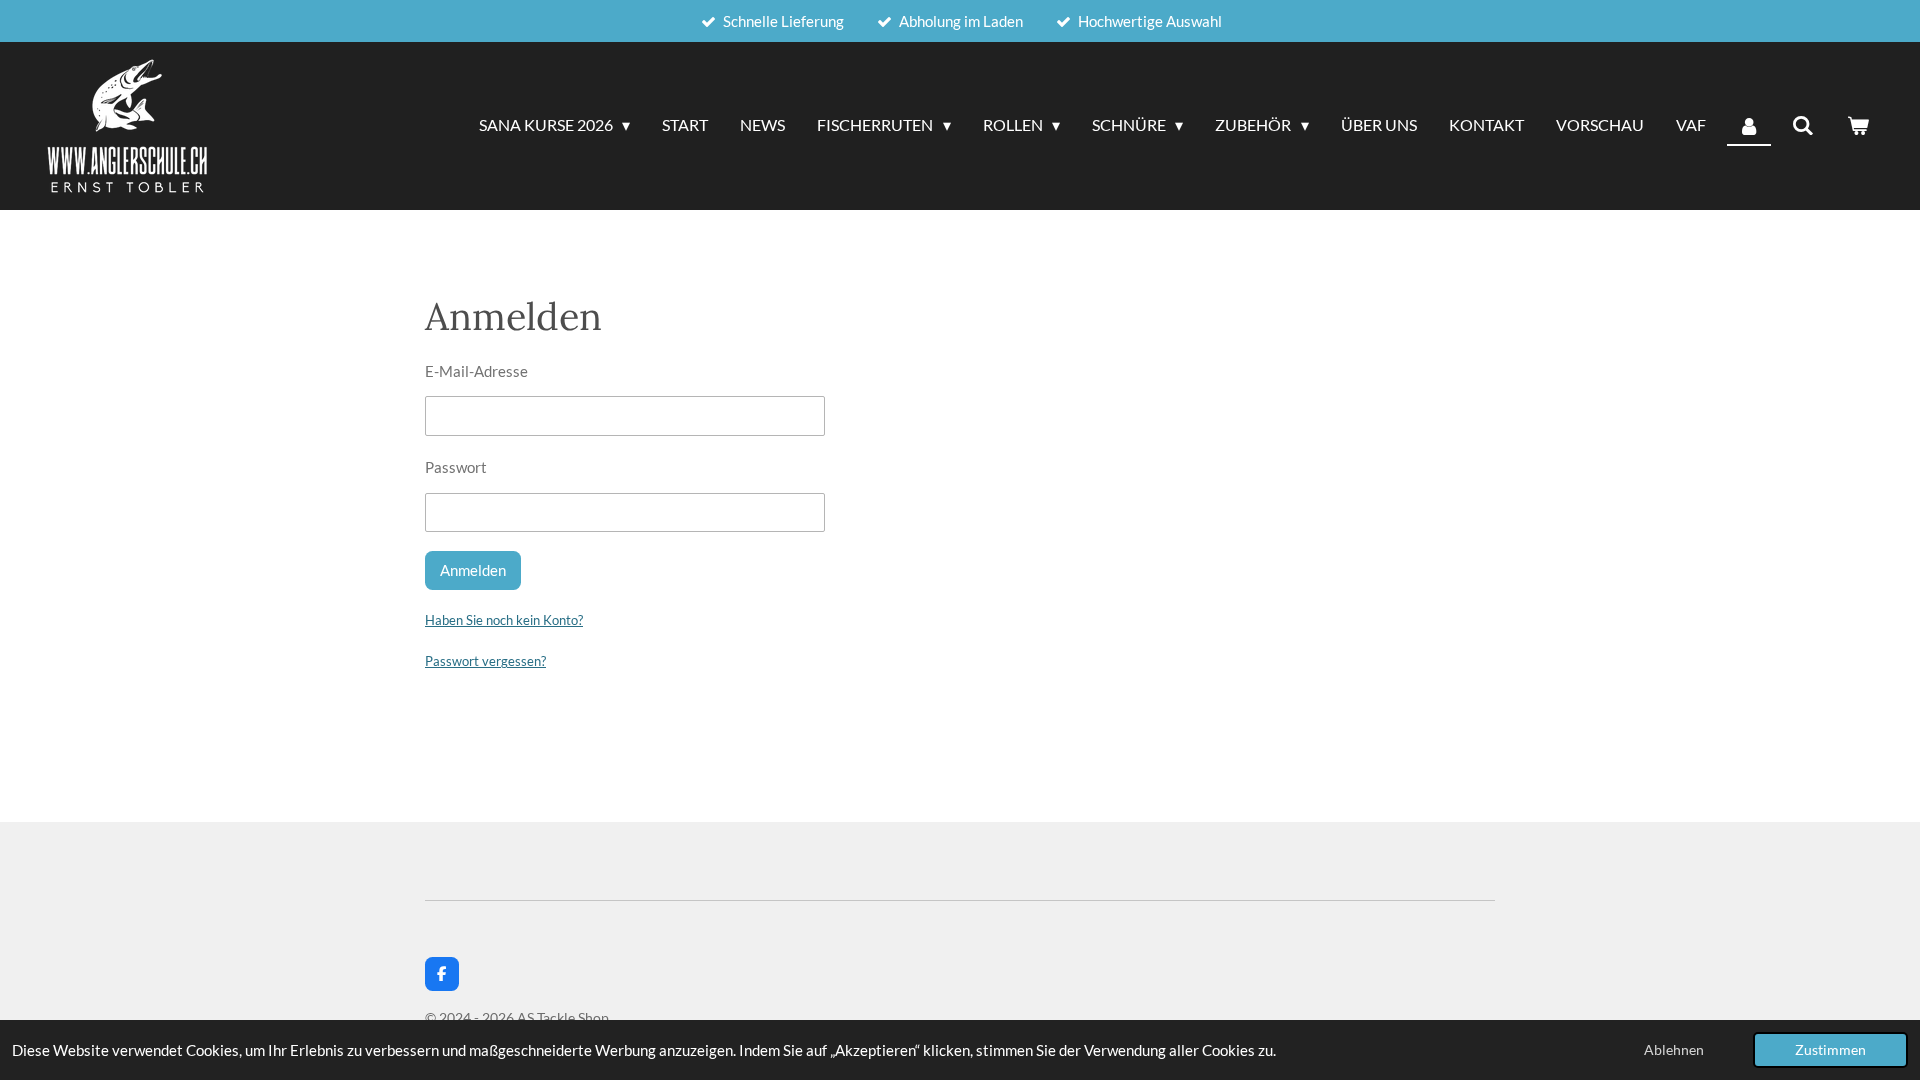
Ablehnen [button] (1674, 1050)
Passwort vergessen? (485, 661)
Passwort (456, 467)
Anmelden (473, 570)
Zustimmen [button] (1830, 1050)
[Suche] (1803, 126)
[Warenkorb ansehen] (1858, 126)
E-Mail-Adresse (476, 371)
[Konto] (1749, 126)
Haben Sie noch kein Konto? (504, 620)
